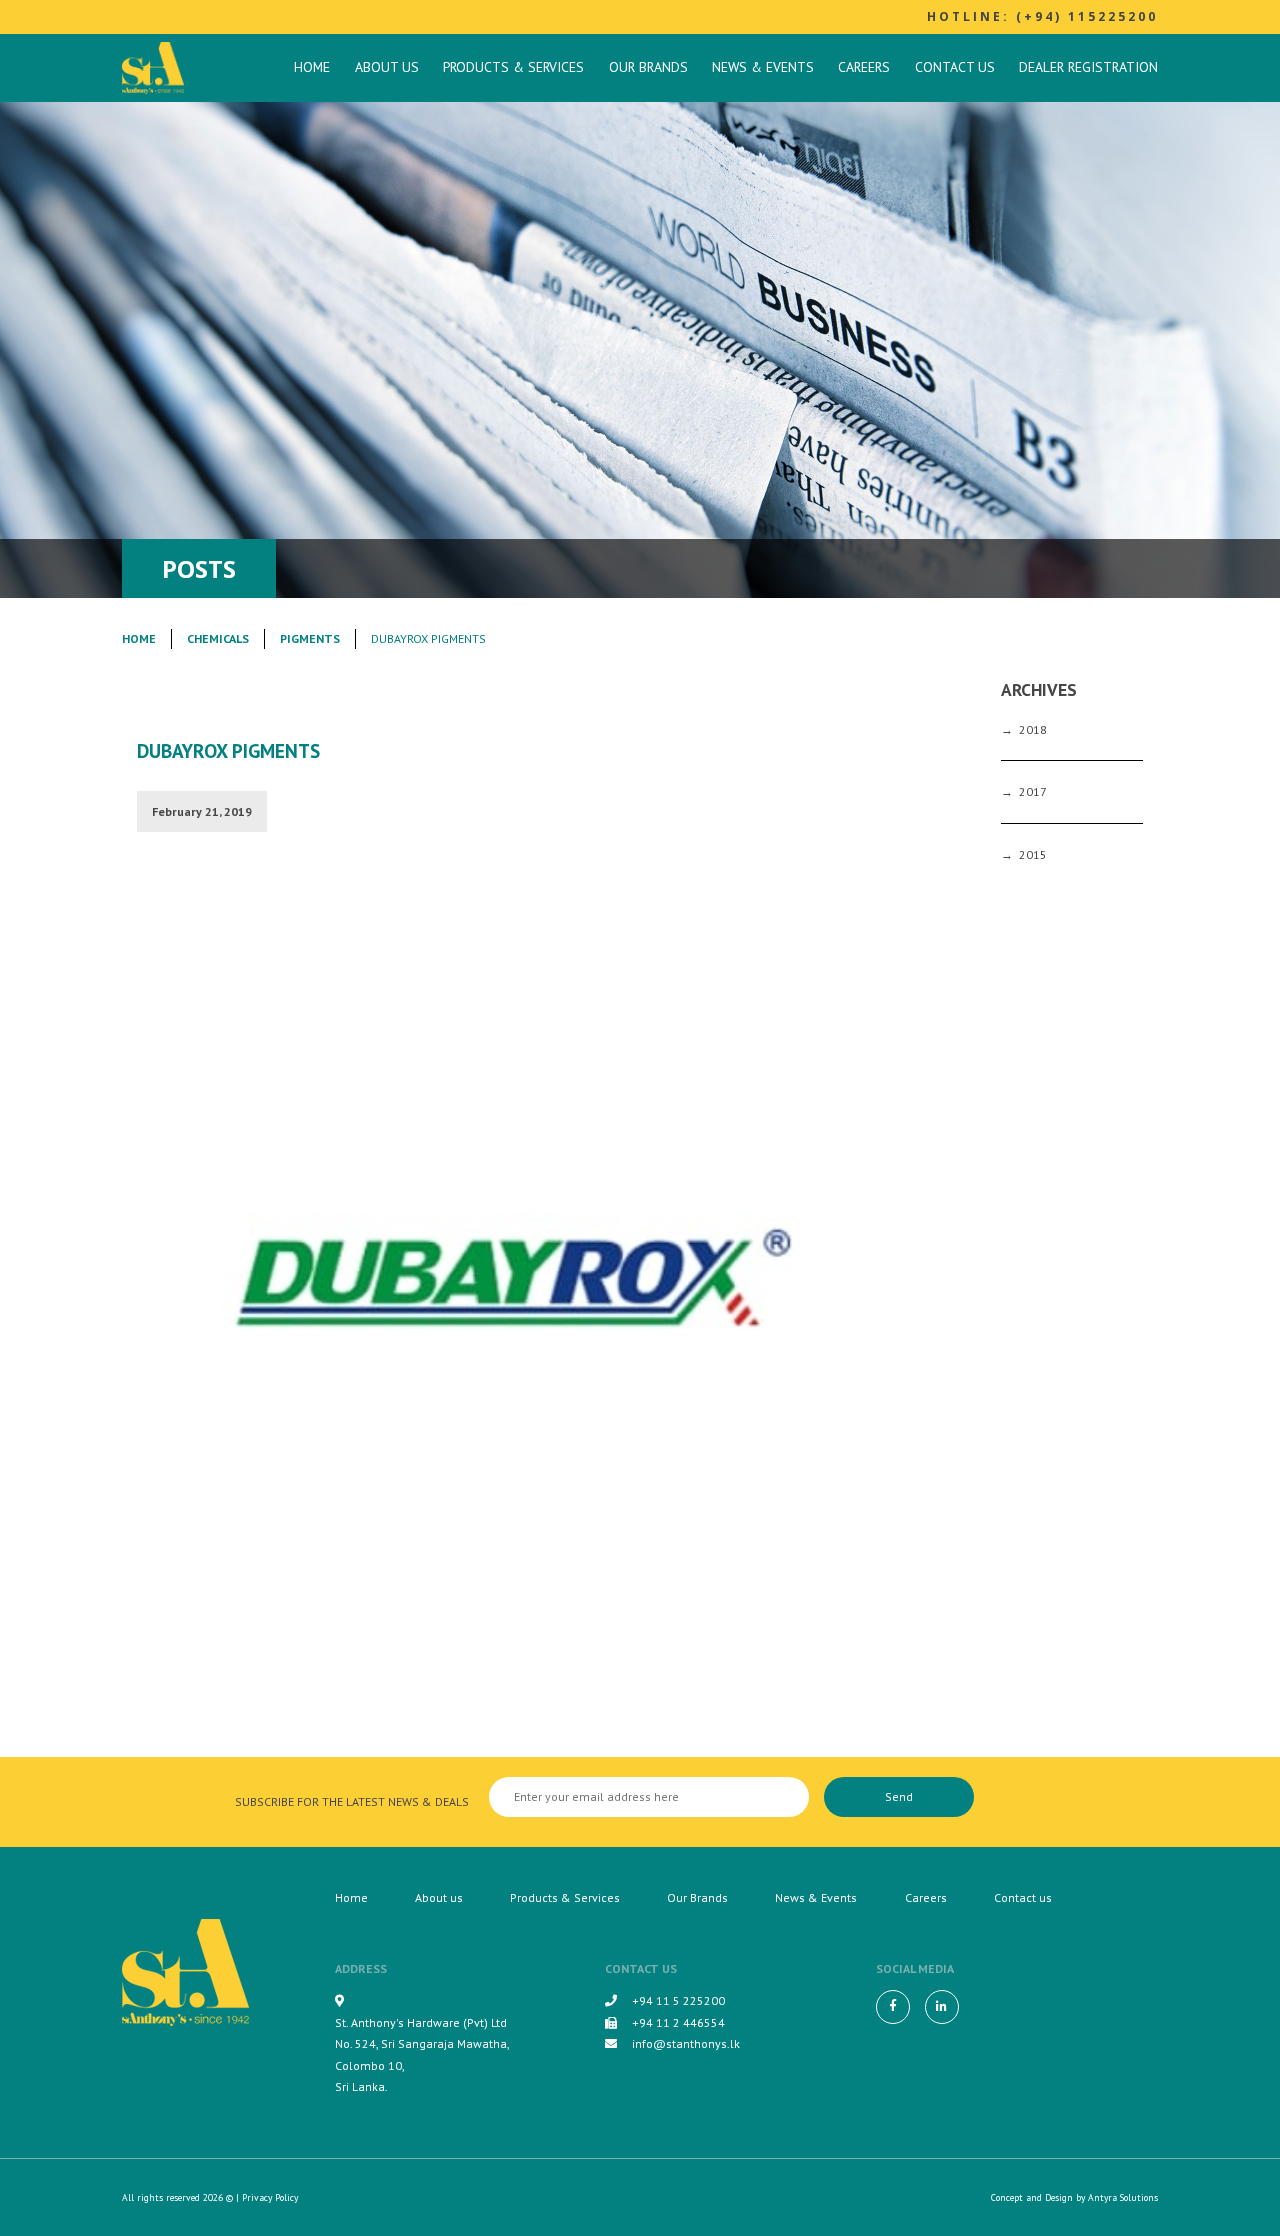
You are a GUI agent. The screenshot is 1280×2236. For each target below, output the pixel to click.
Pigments (310, 638)
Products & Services (513, 67)
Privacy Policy (270, 2197)
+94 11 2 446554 (678, 2022)
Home (312, 67)
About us (387, 67)
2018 (1033, 729)
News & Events (763, 67)
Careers (864, 67)
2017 (1033, 791)
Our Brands (648, 67)
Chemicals (218, 638)
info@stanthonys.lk (686, 2043)
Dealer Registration (1088, 67)
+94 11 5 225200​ (678, 2000)
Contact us (955, 67)
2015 (1033, 854)
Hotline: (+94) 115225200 (1042, 16)
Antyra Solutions (1123, 2197)
